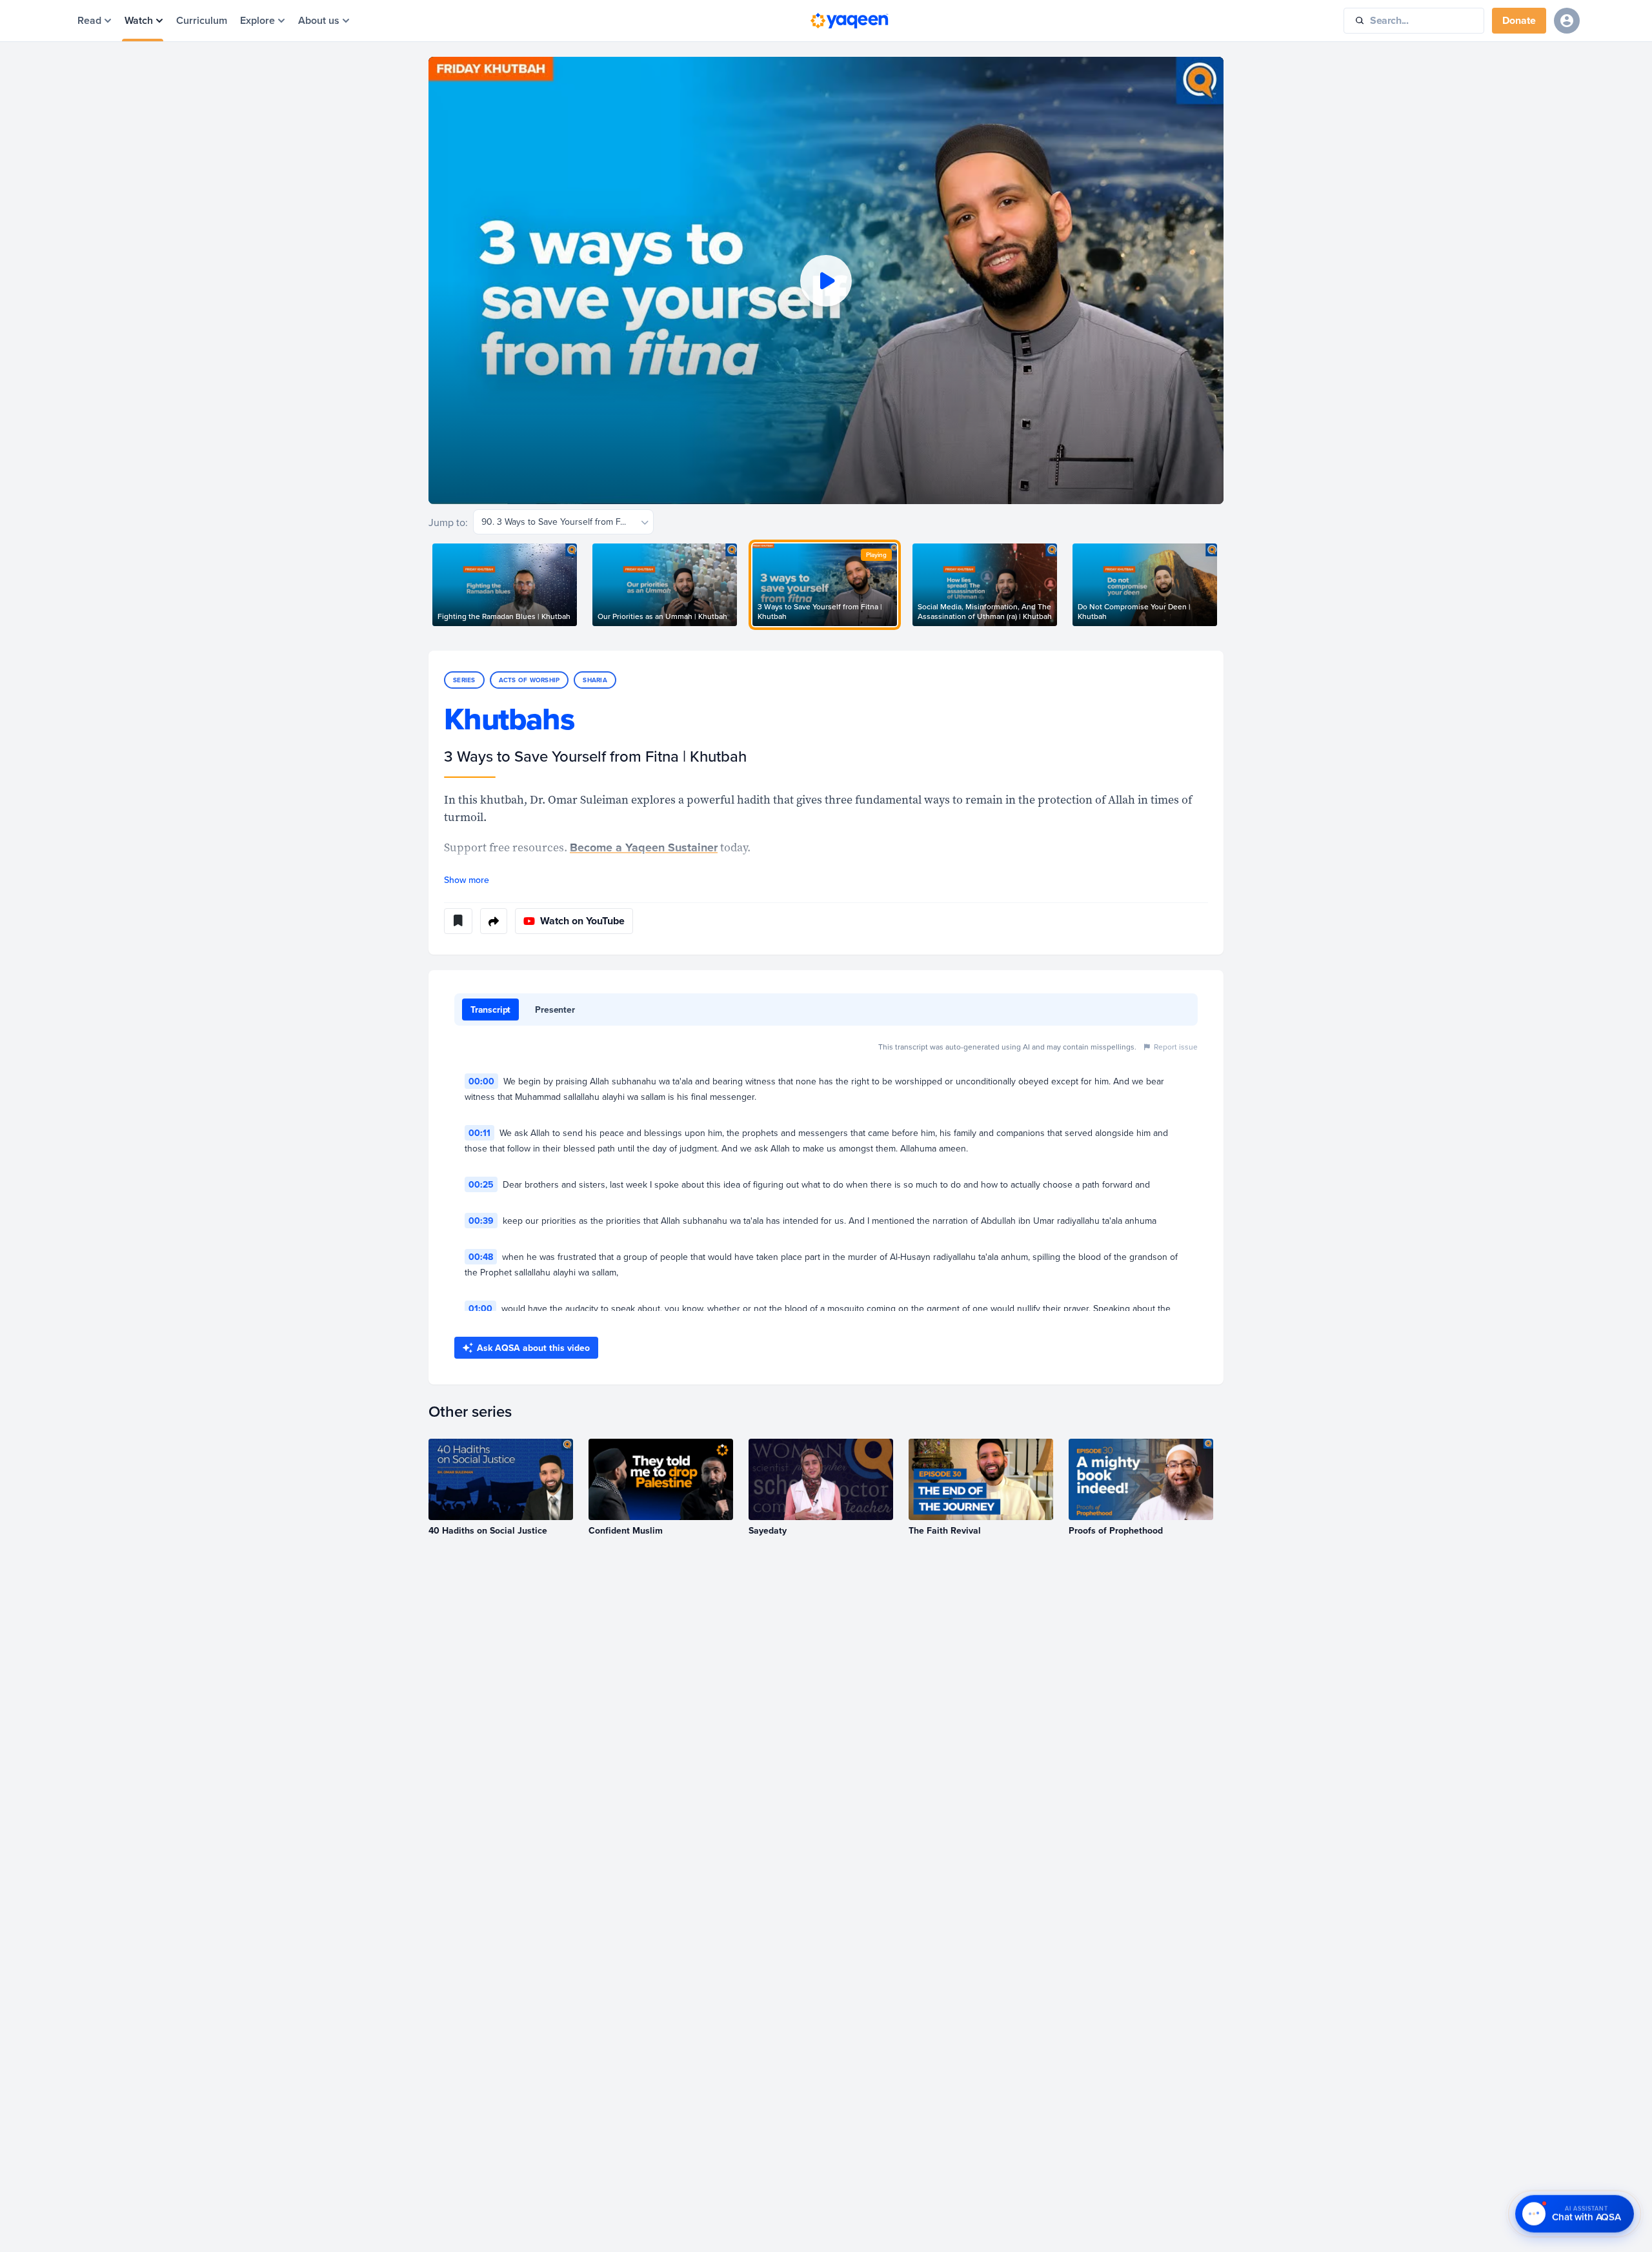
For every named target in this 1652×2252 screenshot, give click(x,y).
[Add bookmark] (458, 921)
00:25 (481, 1184)
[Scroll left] (428, 585)
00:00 (481, 1081)
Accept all (48, 2224)
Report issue (1176, 1047)
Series (464, 680)
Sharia (595, 680)
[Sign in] (1567, 21)
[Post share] (494, 921)
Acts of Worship (529, 680)
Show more (467, 880)
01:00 (480, 1308)
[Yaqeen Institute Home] (849, 21)
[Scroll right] (1224, 585)
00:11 (479, 1133)
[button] (826, 280)
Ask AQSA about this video (533, 1348)
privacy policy (52, 2194)
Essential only (116, 2224)
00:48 (481, 1257)
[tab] (490, 1009)
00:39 (481, 1221)
